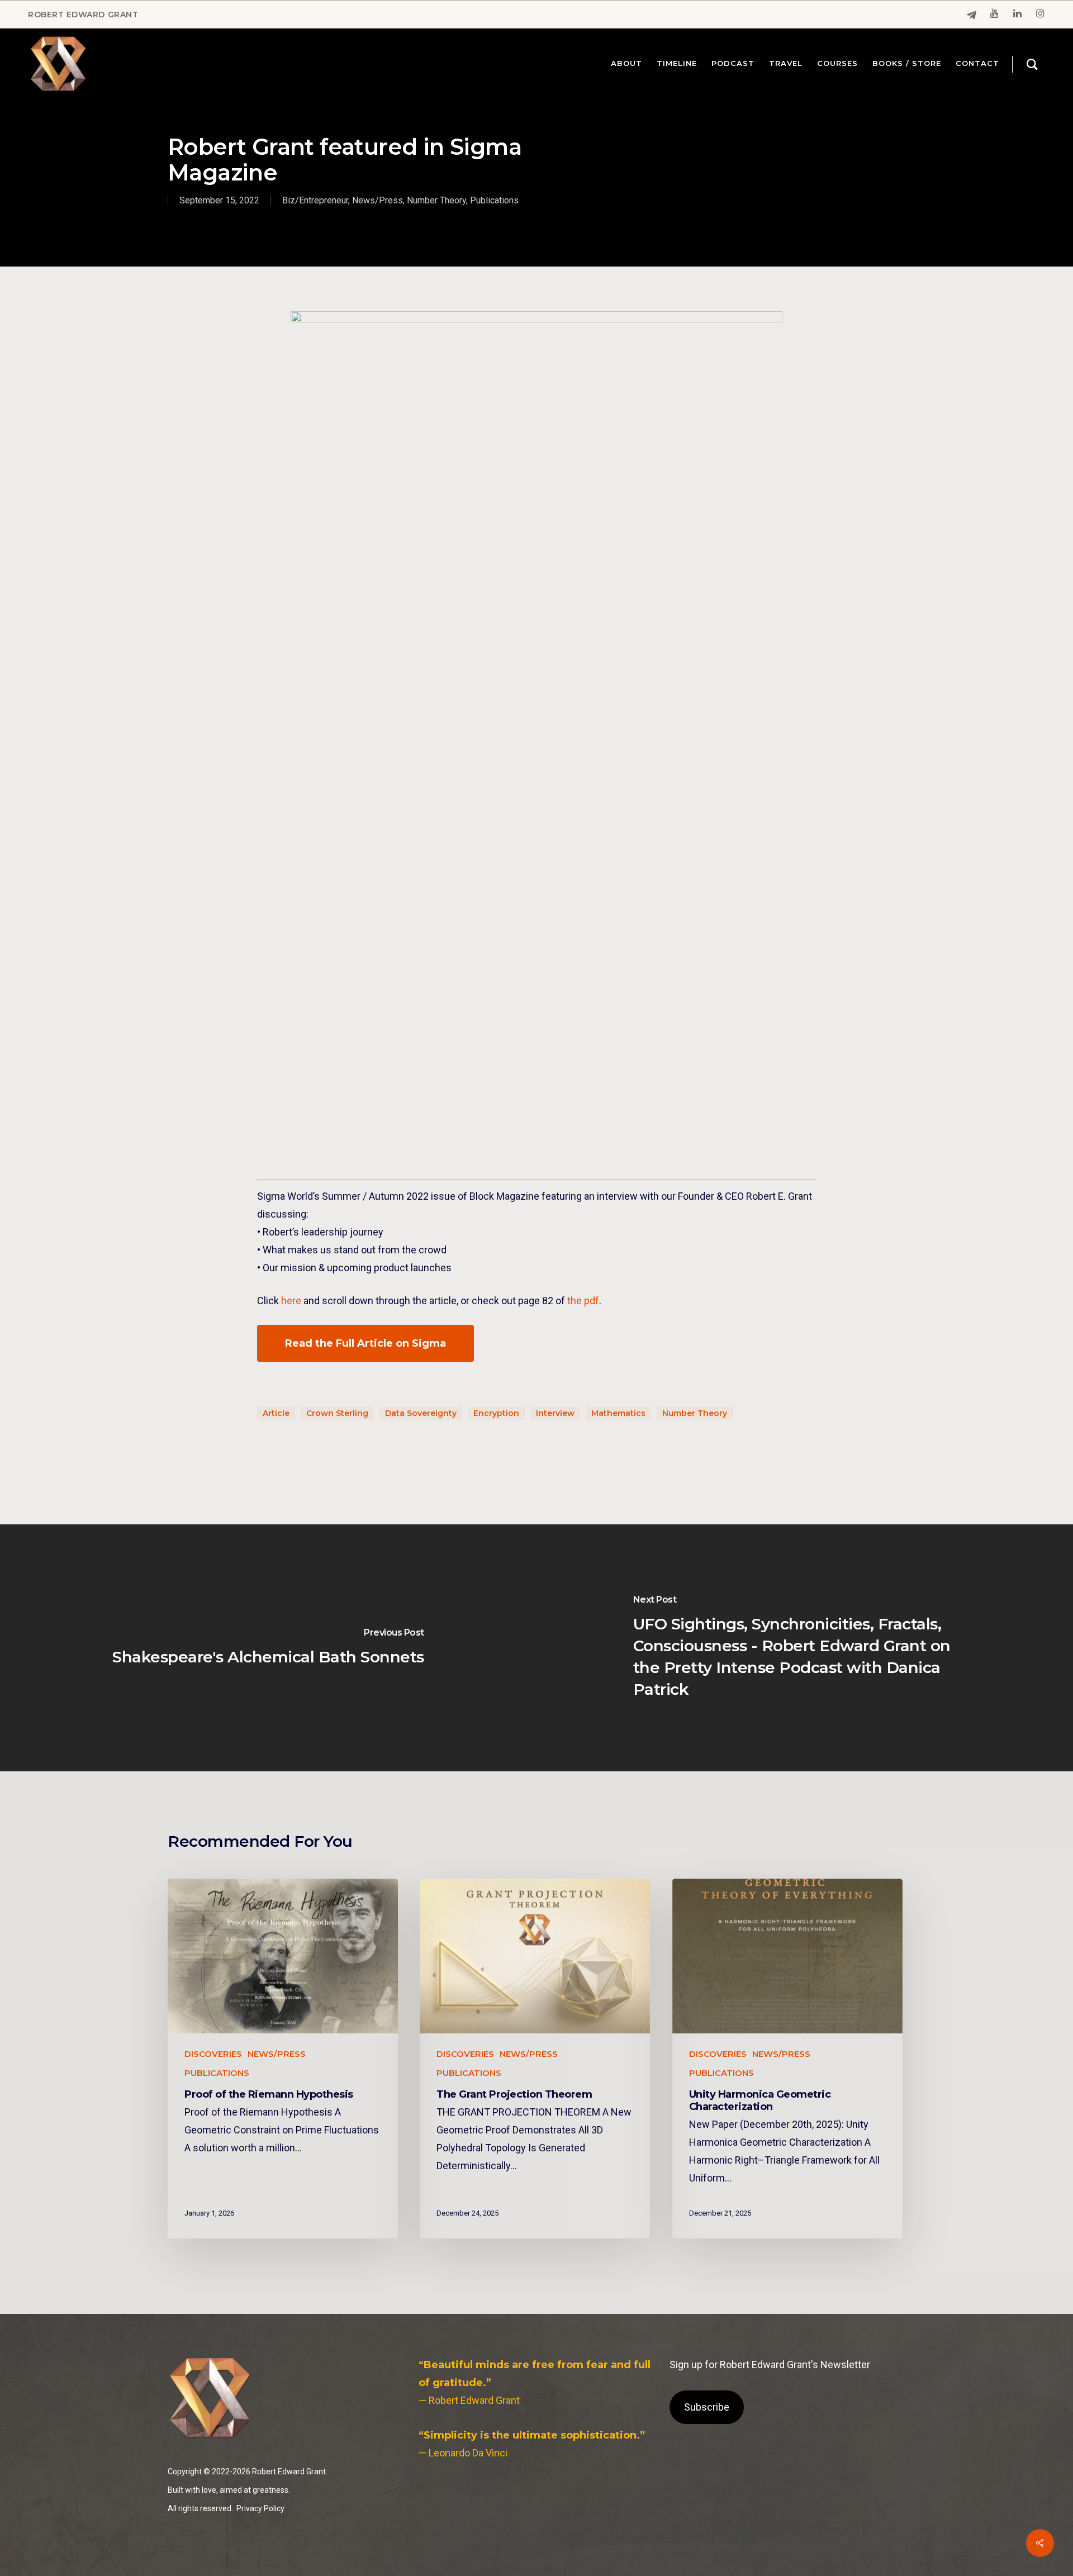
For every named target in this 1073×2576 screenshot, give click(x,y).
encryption (496, 1413)
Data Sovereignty (421, 1413)
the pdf (583, 1301)
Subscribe (707, 2407)
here (291, 1301)
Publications (494, 200)
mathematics (618, 1413)
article (276, 1413)
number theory (695, 1413)
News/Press (378, 200)
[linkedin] (1017, 15)
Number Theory (436, 200)
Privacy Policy (260, 2508)
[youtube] (994, 15)
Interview (555, 1413)
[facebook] (972, 15)
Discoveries (213, 2054)
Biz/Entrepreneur (315, 200)
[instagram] (1040, 15)
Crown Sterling (337, 1413)
